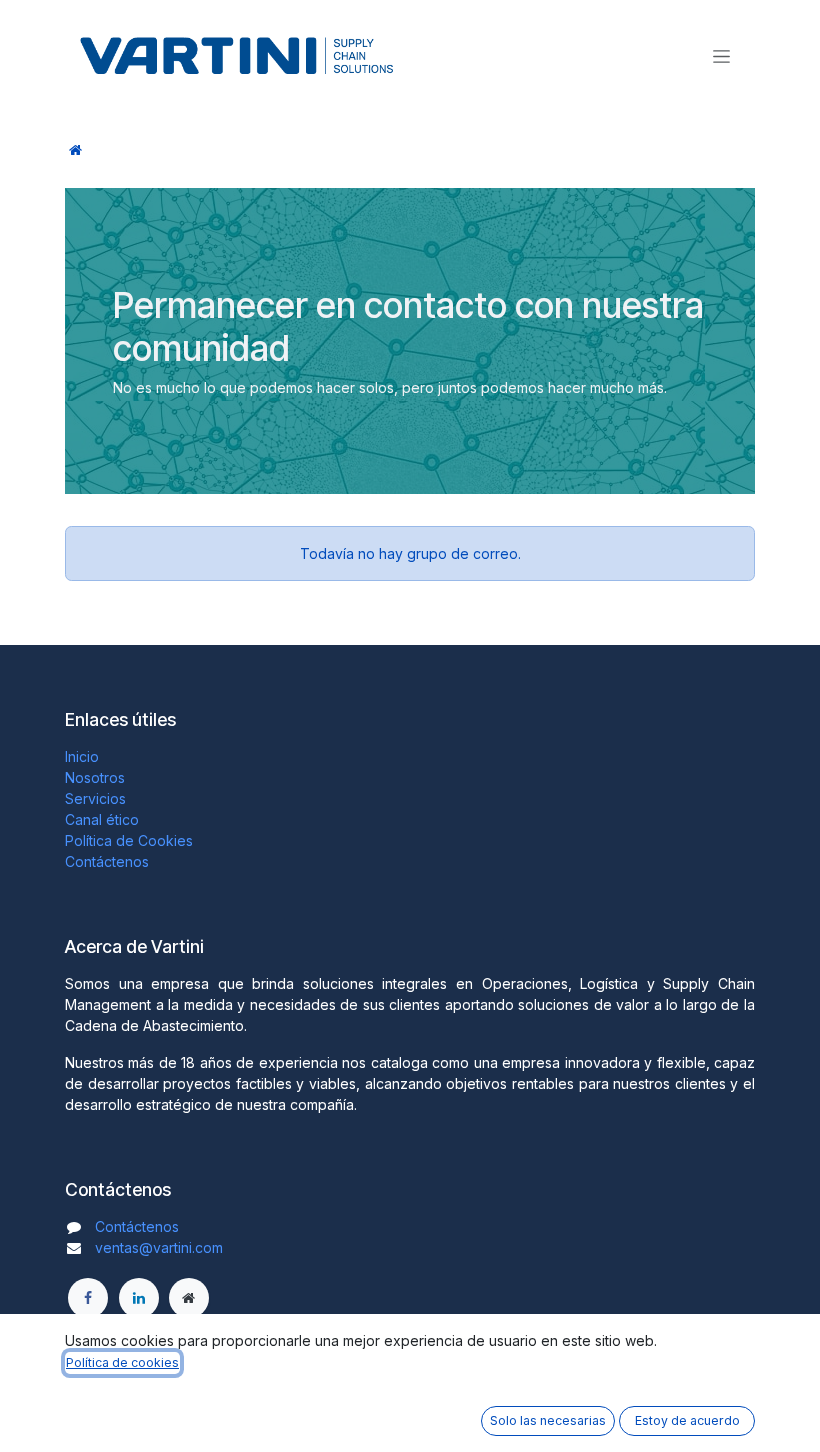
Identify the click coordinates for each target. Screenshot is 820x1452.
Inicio (82, 756)
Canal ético (102, 819)
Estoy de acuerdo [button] (687, 1420)
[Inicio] (75, 149)
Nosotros (95, 777)
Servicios (95, 798)
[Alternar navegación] (721, 55)
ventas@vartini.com (159, 1247)
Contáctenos (107, 861)
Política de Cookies (129, 840)
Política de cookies (122, 1362)
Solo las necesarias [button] (548, 1420)
